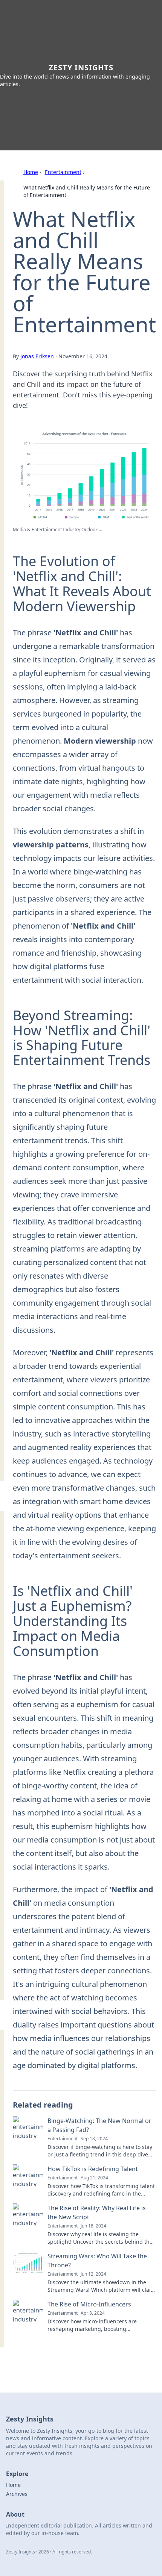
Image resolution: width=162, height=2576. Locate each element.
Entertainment (63, 172)
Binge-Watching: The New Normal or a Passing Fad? (99, 2125)
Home (31, 172)
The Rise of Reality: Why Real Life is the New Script (97, 2212)
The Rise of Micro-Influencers (89, 2304)
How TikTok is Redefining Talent (93, 2169)
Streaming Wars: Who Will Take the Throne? (97, 2261)
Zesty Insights (81, 67)
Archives (17, 2494)
